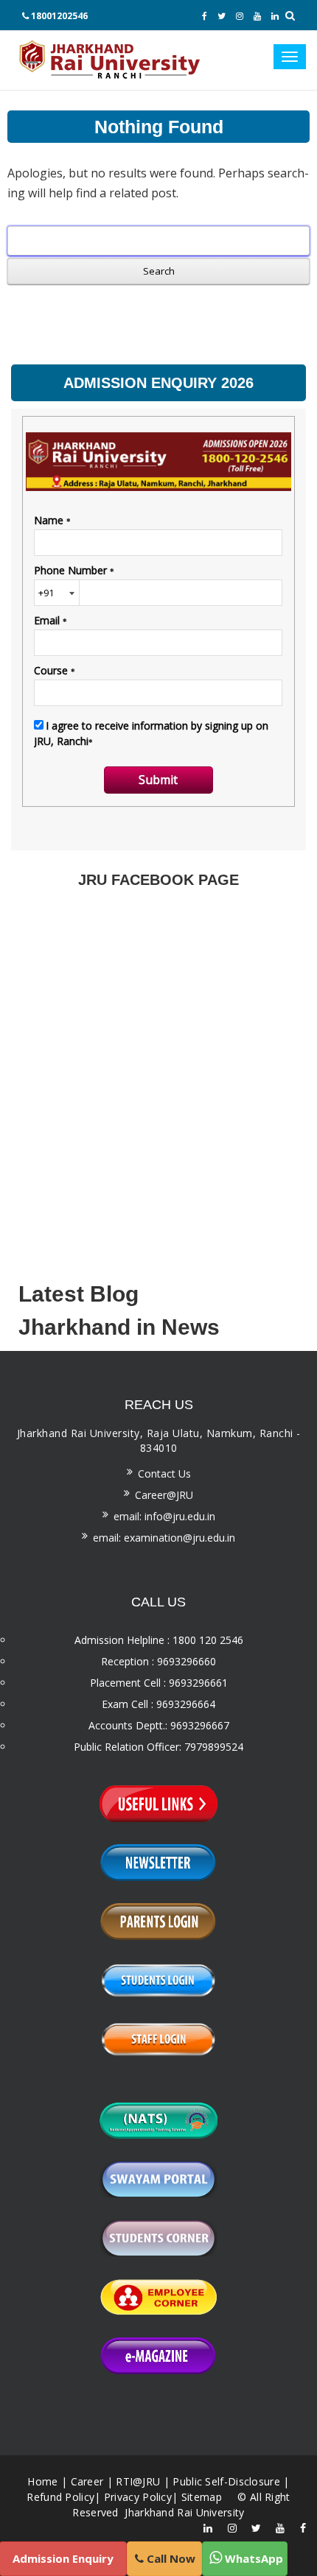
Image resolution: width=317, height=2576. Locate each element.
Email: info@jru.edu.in (164, 1516)
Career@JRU (164, 1495)
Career (87, 2481)
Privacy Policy (138, 2497)
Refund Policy (60, 2497)
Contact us (164, 1474)
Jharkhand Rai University (183, 2512)
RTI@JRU (138, 2481)
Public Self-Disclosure (226, 2481)
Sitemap (202, 2497)
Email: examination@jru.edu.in (164, 1538)
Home (42, 2481)
